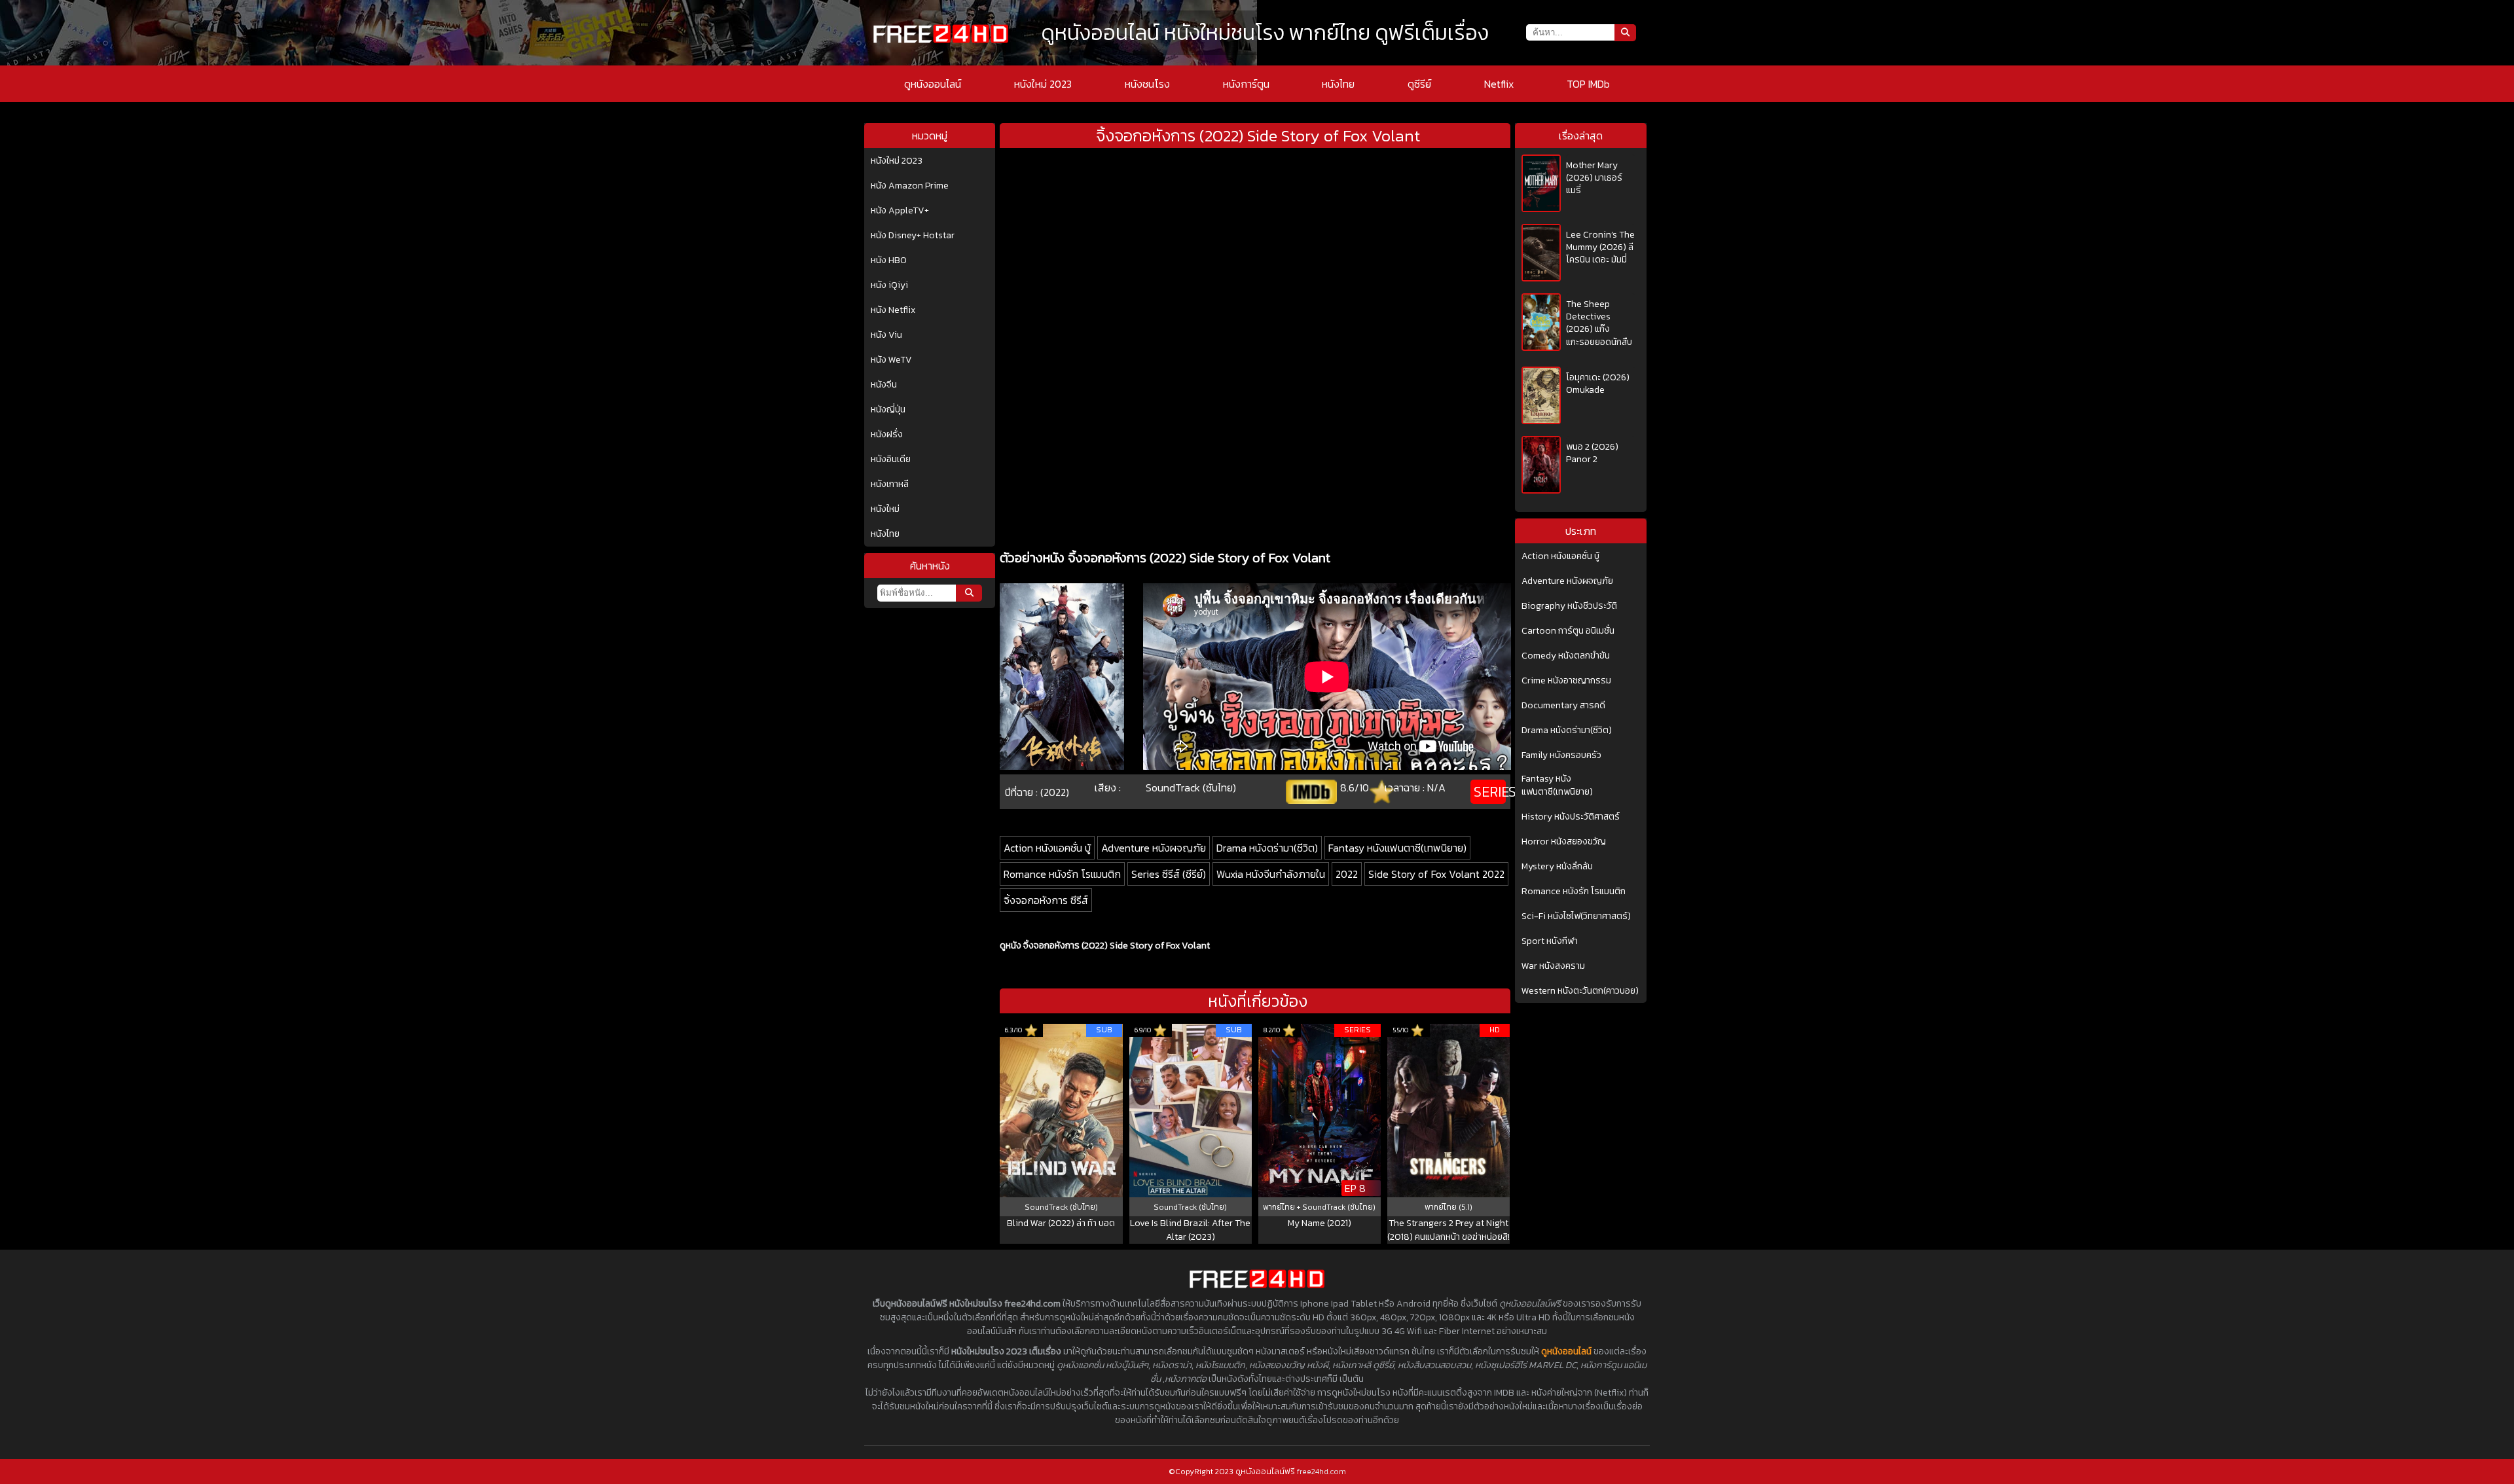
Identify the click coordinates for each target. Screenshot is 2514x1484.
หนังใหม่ (885, 509)
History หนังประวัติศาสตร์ (1571, 817)
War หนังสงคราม (1553, 966)
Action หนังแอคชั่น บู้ (1047, 848)
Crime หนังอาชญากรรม (1566, 681)
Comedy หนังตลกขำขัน (1566, 656)
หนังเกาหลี (890, 484)
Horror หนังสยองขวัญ (1564, 842)
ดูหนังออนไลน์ (933, 84)
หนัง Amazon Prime (910, 186)
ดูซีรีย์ (1419, 84)
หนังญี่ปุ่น (888, 410)
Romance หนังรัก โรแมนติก (1062, 874)
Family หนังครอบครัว (1561, 755)
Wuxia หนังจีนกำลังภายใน (1271, 874)
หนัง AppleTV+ (900, 211)
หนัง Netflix (893, 310)
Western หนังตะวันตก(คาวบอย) (1580, 991)
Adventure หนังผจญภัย (1154, 848)
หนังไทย (1338, 84)
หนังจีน (884, 385)
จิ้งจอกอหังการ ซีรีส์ (1046, 900)
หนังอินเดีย (891, 460)
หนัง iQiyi (889, 285)
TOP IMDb (1588, 84)
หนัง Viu (886, 335)
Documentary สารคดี (1563, 706)
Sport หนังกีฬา (1550, 941)
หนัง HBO (889, 261)
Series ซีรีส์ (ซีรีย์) (1169, 874)
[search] (969, 593)
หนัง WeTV (891, 360)
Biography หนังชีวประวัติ (1569, 606)
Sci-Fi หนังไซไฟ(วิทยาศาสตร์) (1576, 916)
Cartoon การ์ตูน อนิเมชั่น (1568, 631)
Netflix (1499, 84)
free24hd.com (1321, 1472)
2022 (1347, 874)
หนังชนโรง (1147, 84)
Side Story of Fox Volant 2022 (1436, 874)
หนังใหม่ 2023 (1043, 84)
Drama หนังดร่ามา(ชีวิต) (1267, 848)
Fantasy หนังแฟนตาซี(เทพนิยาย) (1397, 848)
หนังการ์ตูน (1246, 84)
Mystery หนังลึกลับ (1557, 867)
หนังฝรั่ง (887, 435)
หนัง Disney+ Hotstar (913, 236)
